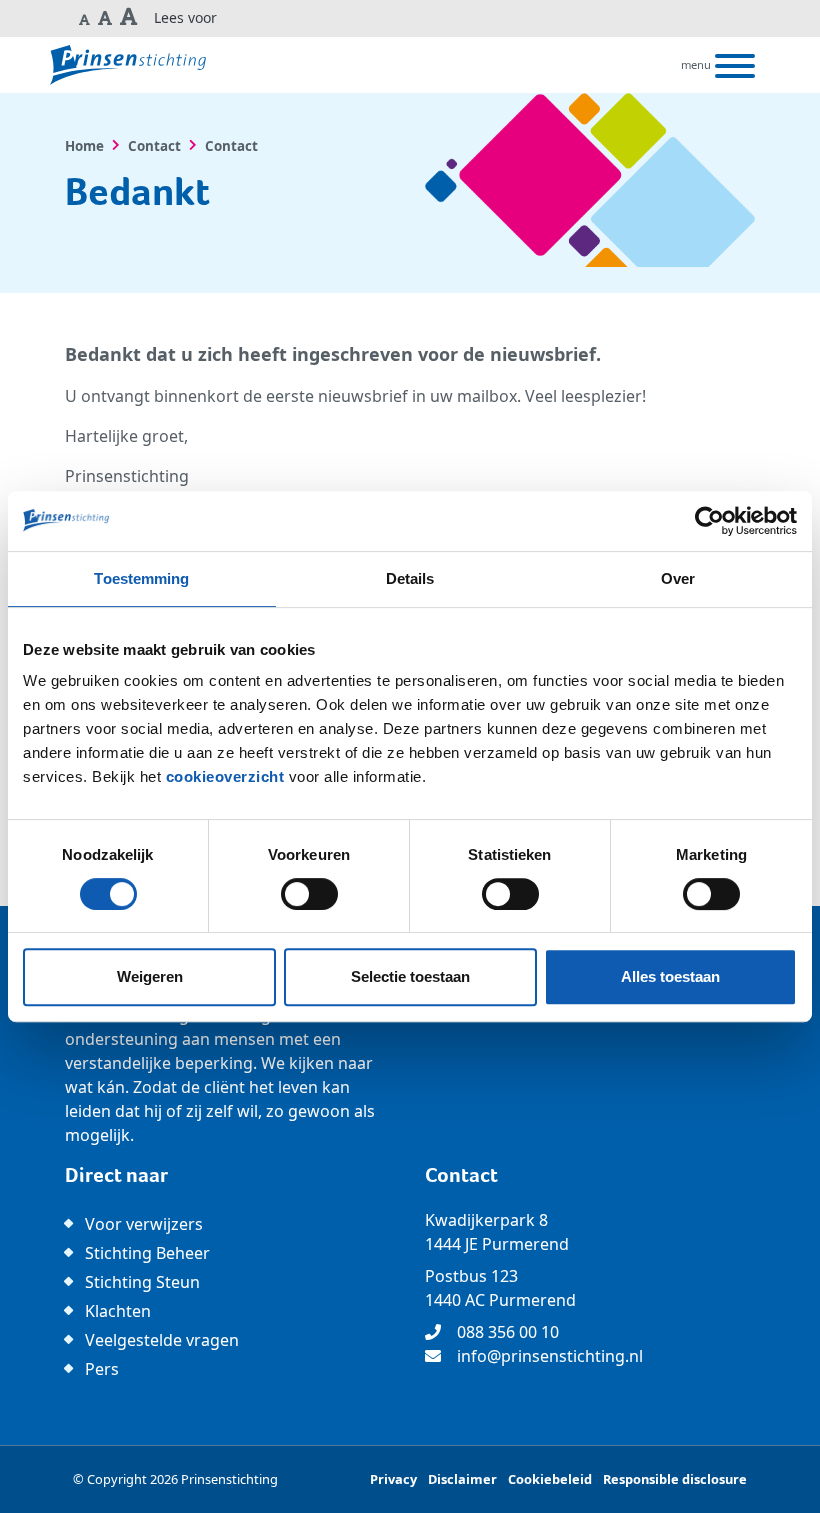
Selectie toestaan (410, 976)
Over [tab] (678, 578)
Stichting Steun (142, 1282)
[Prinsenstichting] (128, 65)
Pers (102, 1369)
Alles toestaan (670, 976)
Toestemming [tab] (141, 578)
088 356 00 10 (508, 1332)
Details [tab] (410, 578)
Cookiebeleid (550, 1479)
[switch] (309, 894)
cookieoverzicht (225, 776)
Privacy (393, 1479)
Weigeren (150, 976)
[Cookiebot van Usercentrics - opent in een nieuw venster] (709, 521)
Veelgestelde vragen (162, 1340)
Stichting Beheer (147, 1253)
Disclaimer (462, 1479)
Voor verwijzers (144, 1224)
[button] (85, 18)
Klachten (118, 1311)
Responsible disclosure (675, 1479)
